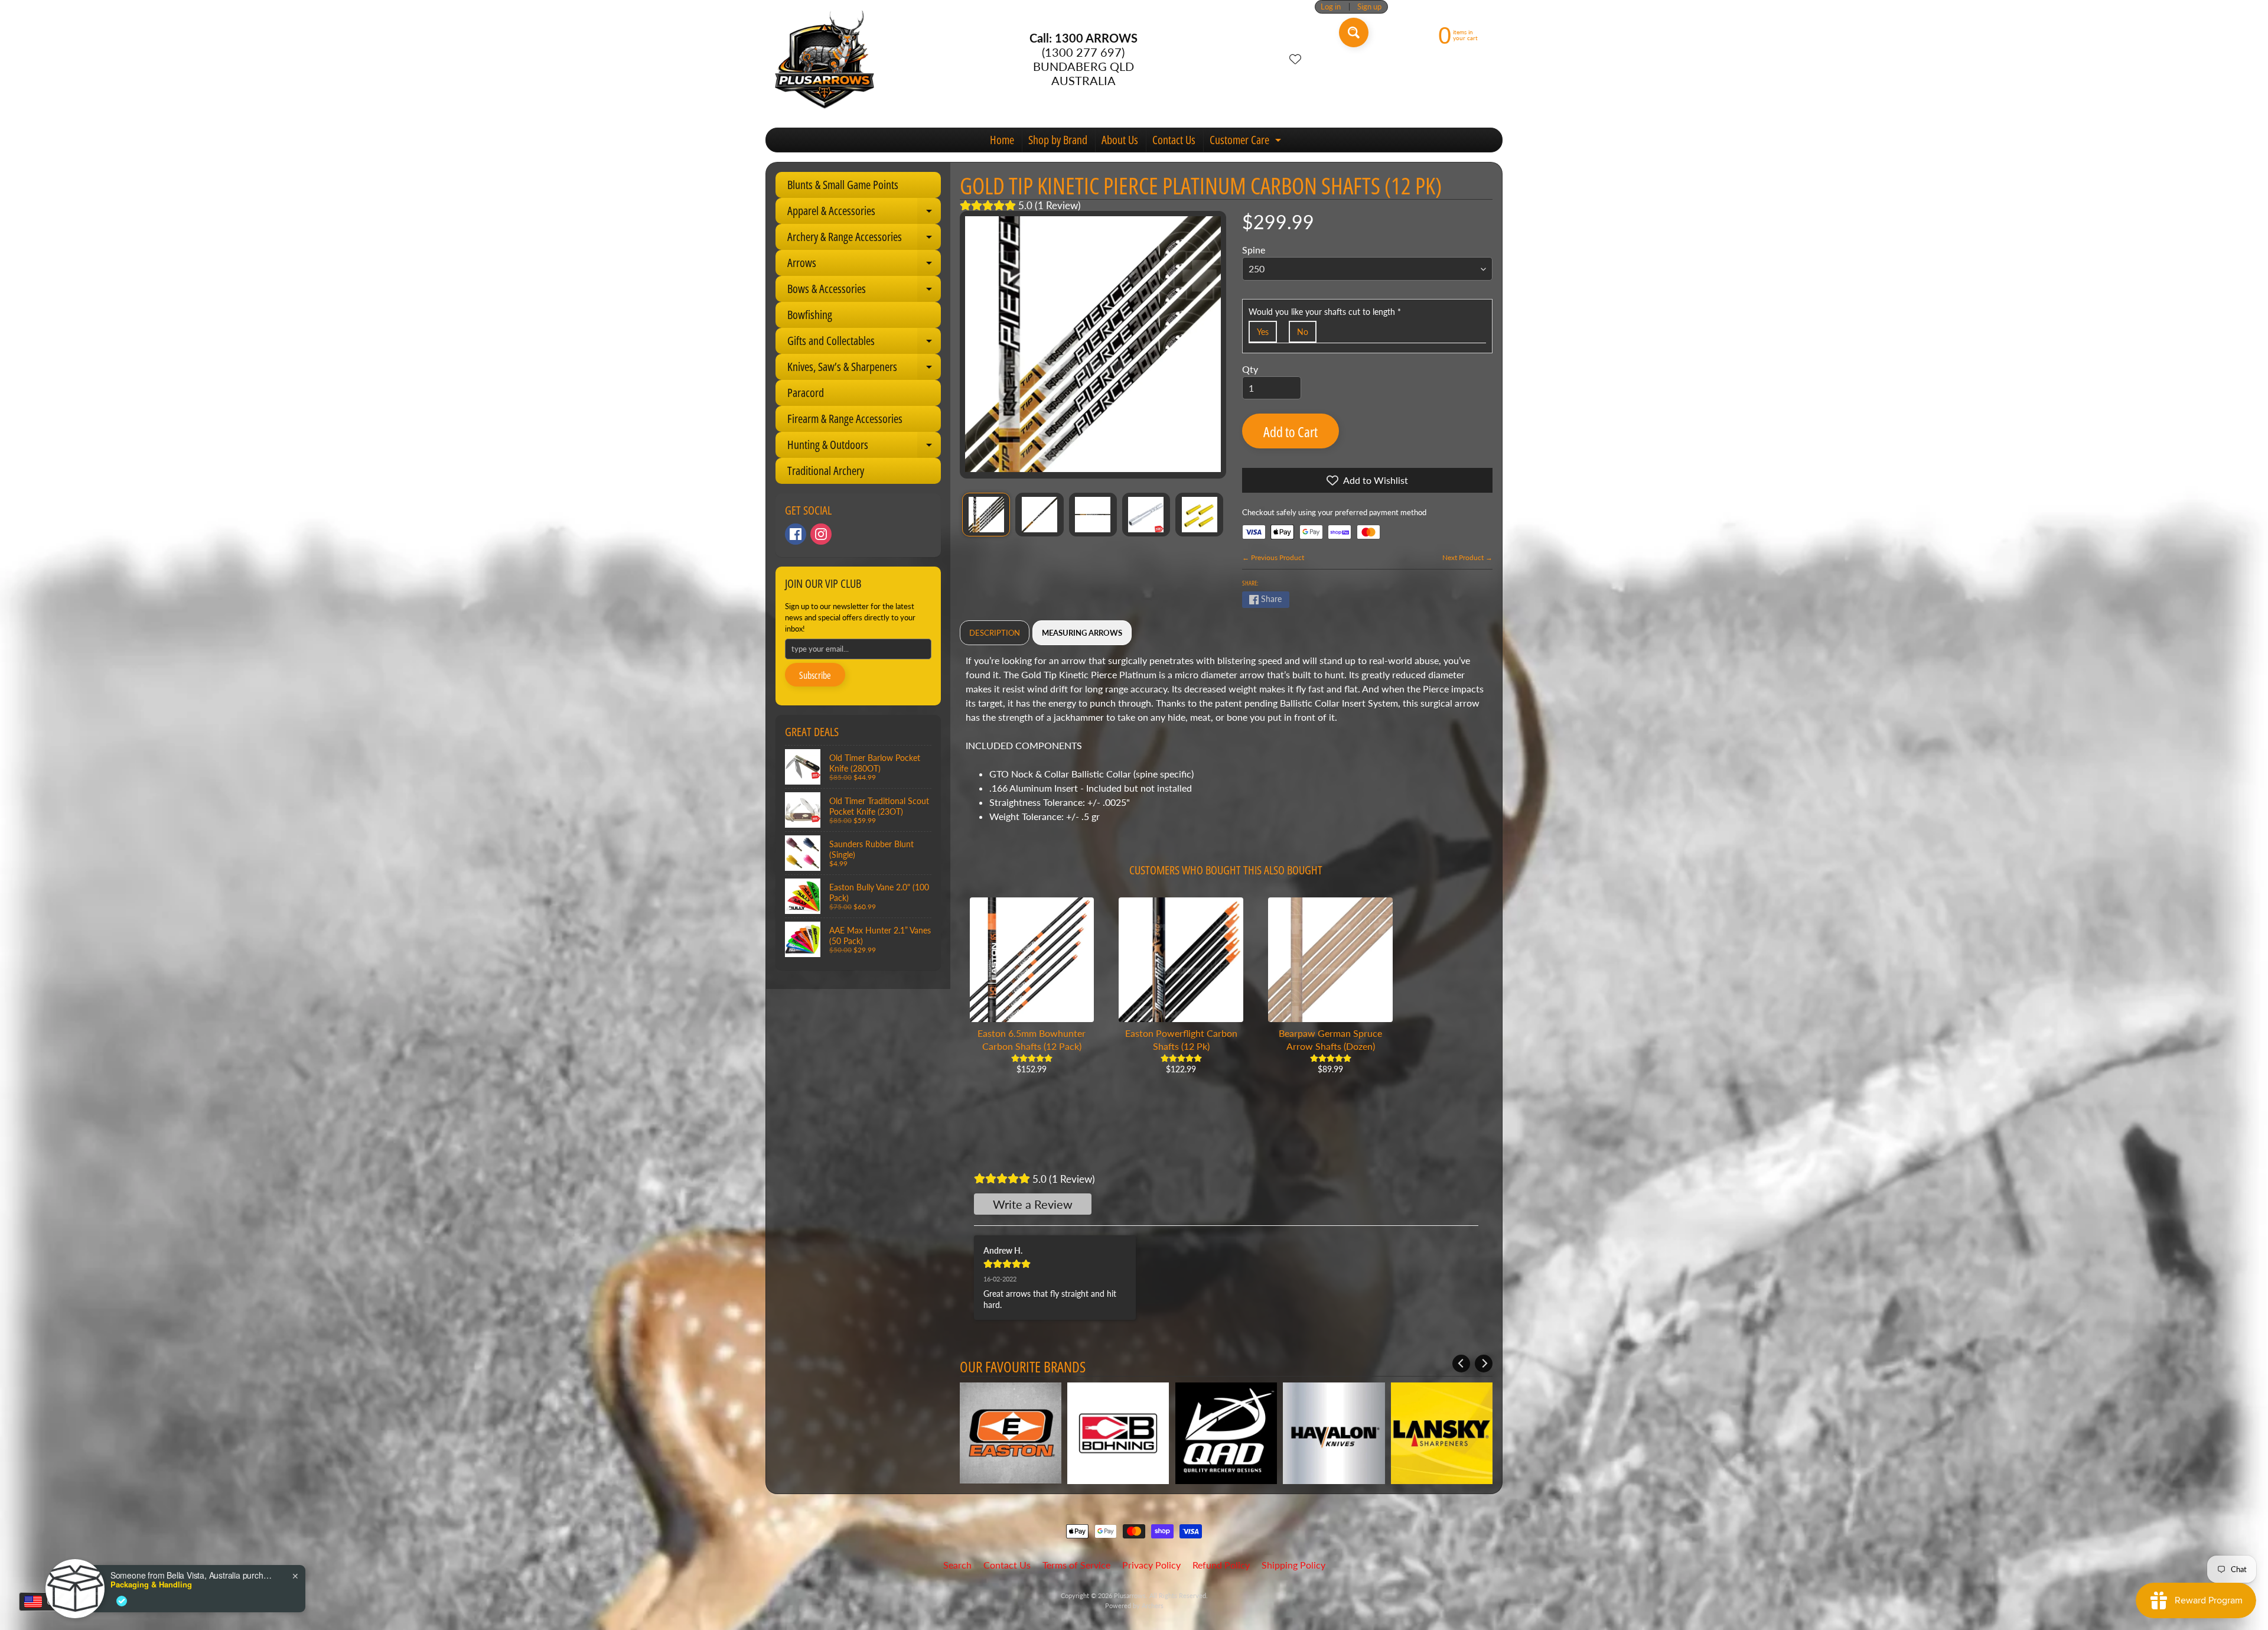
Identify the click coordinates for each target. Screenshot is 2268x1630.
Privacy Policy (1151, 1565)
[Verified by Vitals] (122, 1601)
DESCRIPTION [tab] (995, 633)
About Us (1120, 140)
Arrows (864, 265)
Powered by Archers (1134, 1605)
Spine (1254, 250)
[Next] (1484, 1364)
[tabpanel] (1226, 743)
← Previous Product (1273, 557)
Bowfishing (810, 315)
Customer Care (1247, 142)
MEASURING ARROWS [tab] (1082, 633)
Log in (1331, 7)
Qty (1250, 369)
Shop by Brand (1058, 140)
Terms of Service (1076, 1565)
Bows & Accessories (864, 291)
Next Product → (1467, 557)
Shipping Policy (1293, 1565)
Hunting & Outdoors (864, 447)
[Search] (1354, 32)
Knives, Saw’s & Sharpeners (864, 369)
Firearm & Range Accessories (845, 419)
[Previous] (1461, 1364)
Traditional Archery (826, 471)
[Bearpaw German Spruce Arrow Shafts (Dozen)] (1330, 960)
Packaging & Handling (151, 1585)
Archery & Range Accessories (864, 239)
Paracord (806, 393)
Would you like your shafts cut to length (1325, 312)
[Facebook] (796, 534)
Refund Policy (1221, 1565)
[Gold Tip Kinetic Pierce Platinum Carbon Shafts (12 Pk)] (986, 515)
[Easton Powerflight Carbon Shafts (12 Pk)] (1181, 960)
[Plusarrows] (825, 59)
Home (1002, 140)
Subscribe (815, 675)
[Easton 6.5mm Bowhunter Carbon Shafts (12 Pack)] (1032, 960)
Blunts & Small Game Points (843, 185)
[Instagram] (821, 534)
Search (957, 1565)
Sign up (1369, 7)
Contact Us (1174, 140)
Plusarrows (1130, 1595)
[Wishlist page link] (1295, 59)
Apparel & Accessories (864, 213)
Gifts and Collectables (864, 343)
